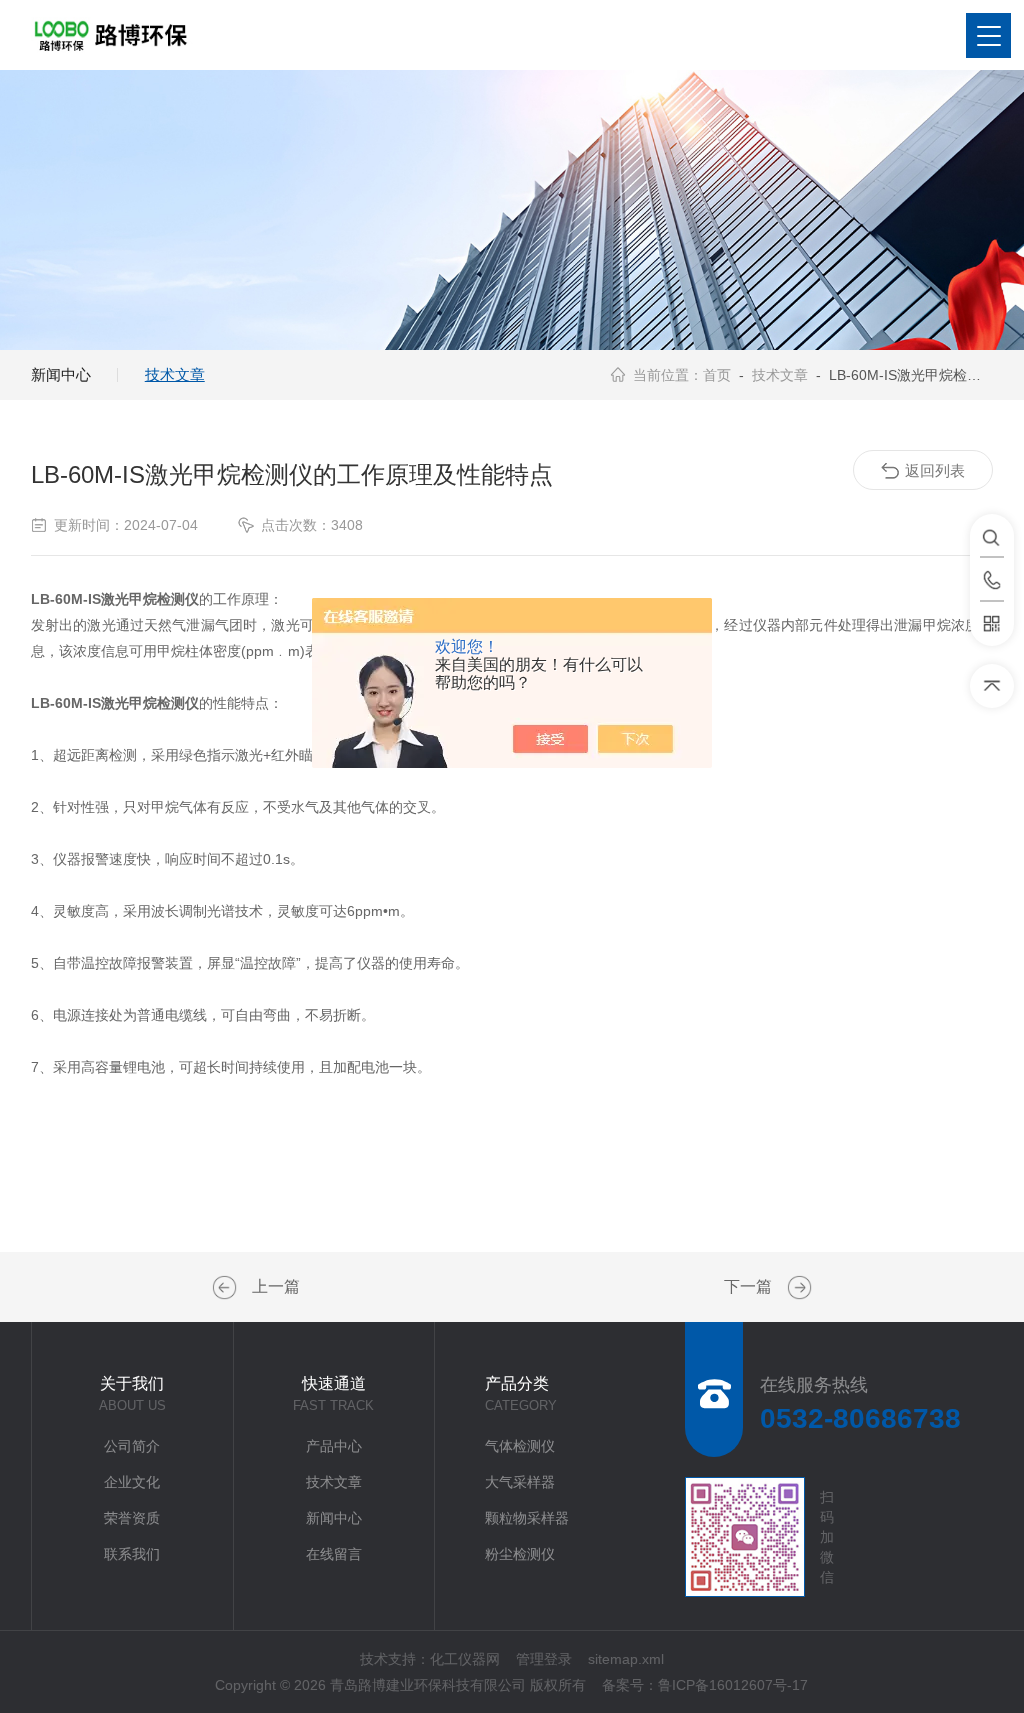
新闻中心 (61, 374)
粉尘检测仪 (520, 1554)
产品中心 (334, 1446)
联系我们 (132, 1554)
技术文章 (175, 374)
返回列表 (935, 470)
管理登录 (544, 1659)
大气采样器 (520, 1482)
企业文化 (132, 1482)
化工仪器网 (465, 1659)
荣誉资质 (132, 1518)
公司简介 (132, 1446)
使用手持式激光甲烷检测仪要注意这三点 (227, 1288)
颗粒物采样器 (527, 1518)
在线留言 (334, 1554)
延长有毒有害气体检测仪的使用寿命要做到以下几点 (797, 1288)
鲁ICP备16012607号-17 (733, 1685)
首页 (717, 375)
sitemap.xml (626, 1659)
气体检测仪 (520, 1446)
